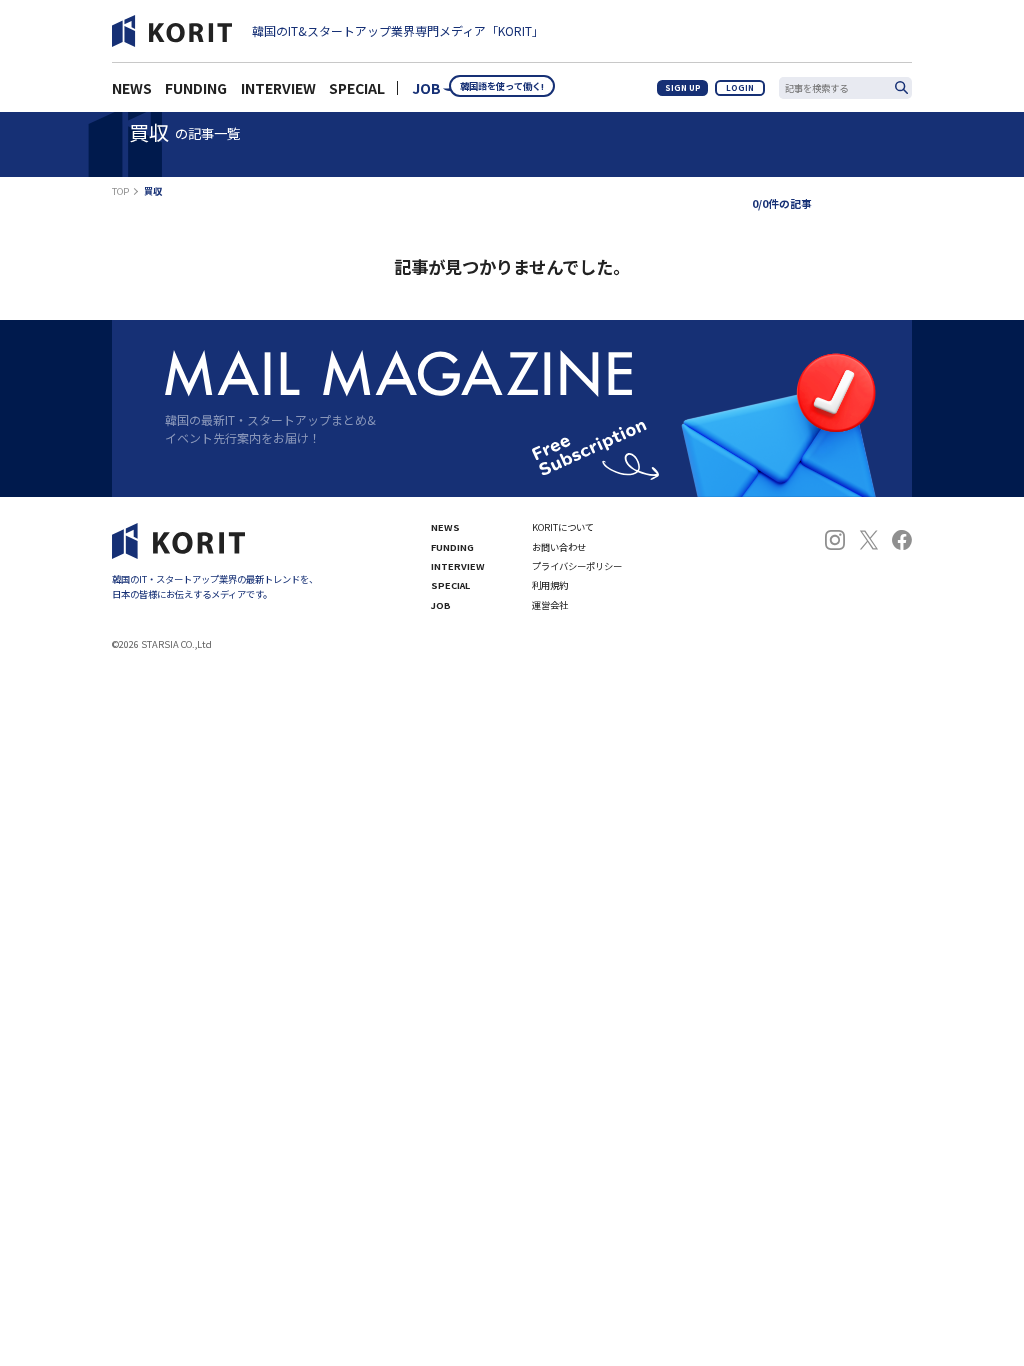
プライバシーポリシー (577, 566)
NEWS (445, 527)
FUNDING (452, 547)
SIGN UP (683, 87)
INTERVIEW (458, 566)
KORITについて (563, 527)
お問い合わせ (559, 547)
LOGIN (740, 87)
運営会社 (550, 605)
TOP (120, 191)
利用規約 (550, 585)
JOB (426, 88)
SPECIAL (357, 88)
